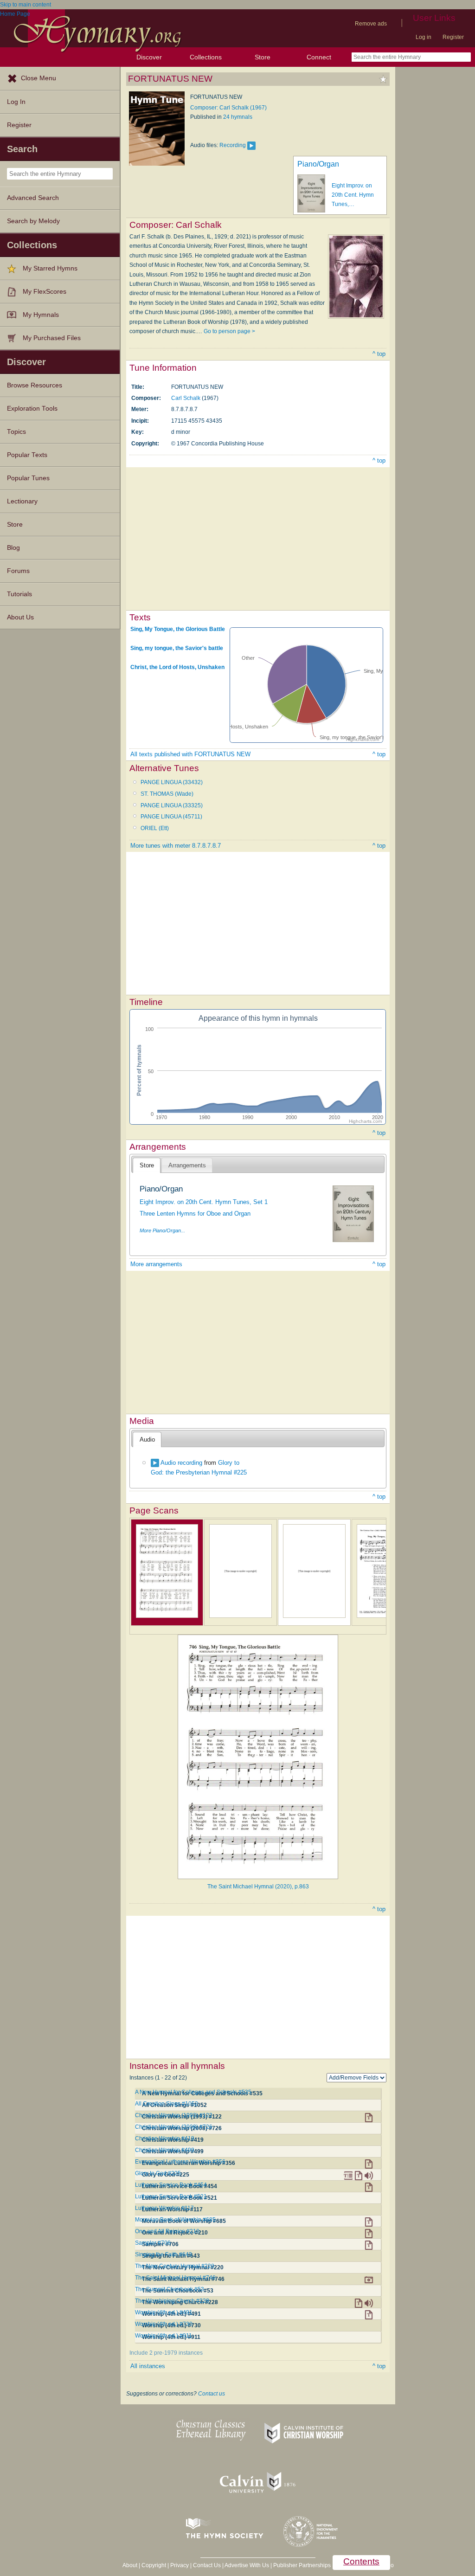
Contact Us (207, 2565)
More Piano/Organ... (162, 1230)
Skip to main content (26, 5)
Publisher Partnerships (302, 2565)
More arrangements (156, 1264)
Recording (233, 145)
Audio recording (181, 1463)
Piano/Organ (318, 164)
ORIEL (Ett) (155, 828)
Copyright (154, 2565)
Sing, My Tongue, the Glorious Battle (178, 629)
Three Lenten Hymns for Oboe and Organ (195, 1214)
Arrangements (187, 1165)
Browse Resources (35, 385)
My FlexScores (45, 292)
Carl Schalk (186, 398)
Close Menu (39, 78)
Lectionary (22, 501)
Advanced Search (33, 198)
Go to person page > (229, 331)
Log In (16, 102)
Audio (147, 1439)
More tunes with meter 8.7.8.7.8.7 (176, 846)
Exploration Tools (32, 409)
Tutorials (19, 594)
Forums (18, 571)
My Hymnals (41, 315)
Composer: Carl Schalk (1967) (228, 108)
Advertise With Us (247, 2565)
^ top (379, 354)
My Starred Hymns (50, 268)
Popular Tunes (28, 478)
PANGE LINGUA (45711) (171, 817)
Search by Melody (33, 221)
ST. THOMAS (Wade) (167, 794)
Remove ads (371, 24)
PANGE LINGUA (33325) (172, 805)
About (130, 2565)
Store (263, 57)
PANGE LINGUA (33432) (172, 782)
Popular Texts (27, 455)
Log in (424, 37)
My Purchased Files (52, 338)
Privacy (180, 2565)
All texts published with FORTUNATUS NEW (190, 754)
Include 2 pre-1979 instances (166, 2353)
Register (453, 37)
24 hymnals (238, 117)
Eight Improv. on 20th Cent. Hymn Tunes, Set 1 (204, 1202)
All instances (148, 2366)
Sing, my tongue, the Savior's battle (177, 648)
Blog (13, 548)
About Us (20, 617)
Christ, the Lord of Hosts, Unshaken (177, 667)
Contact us (212, 2394)
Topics (16, 432)
